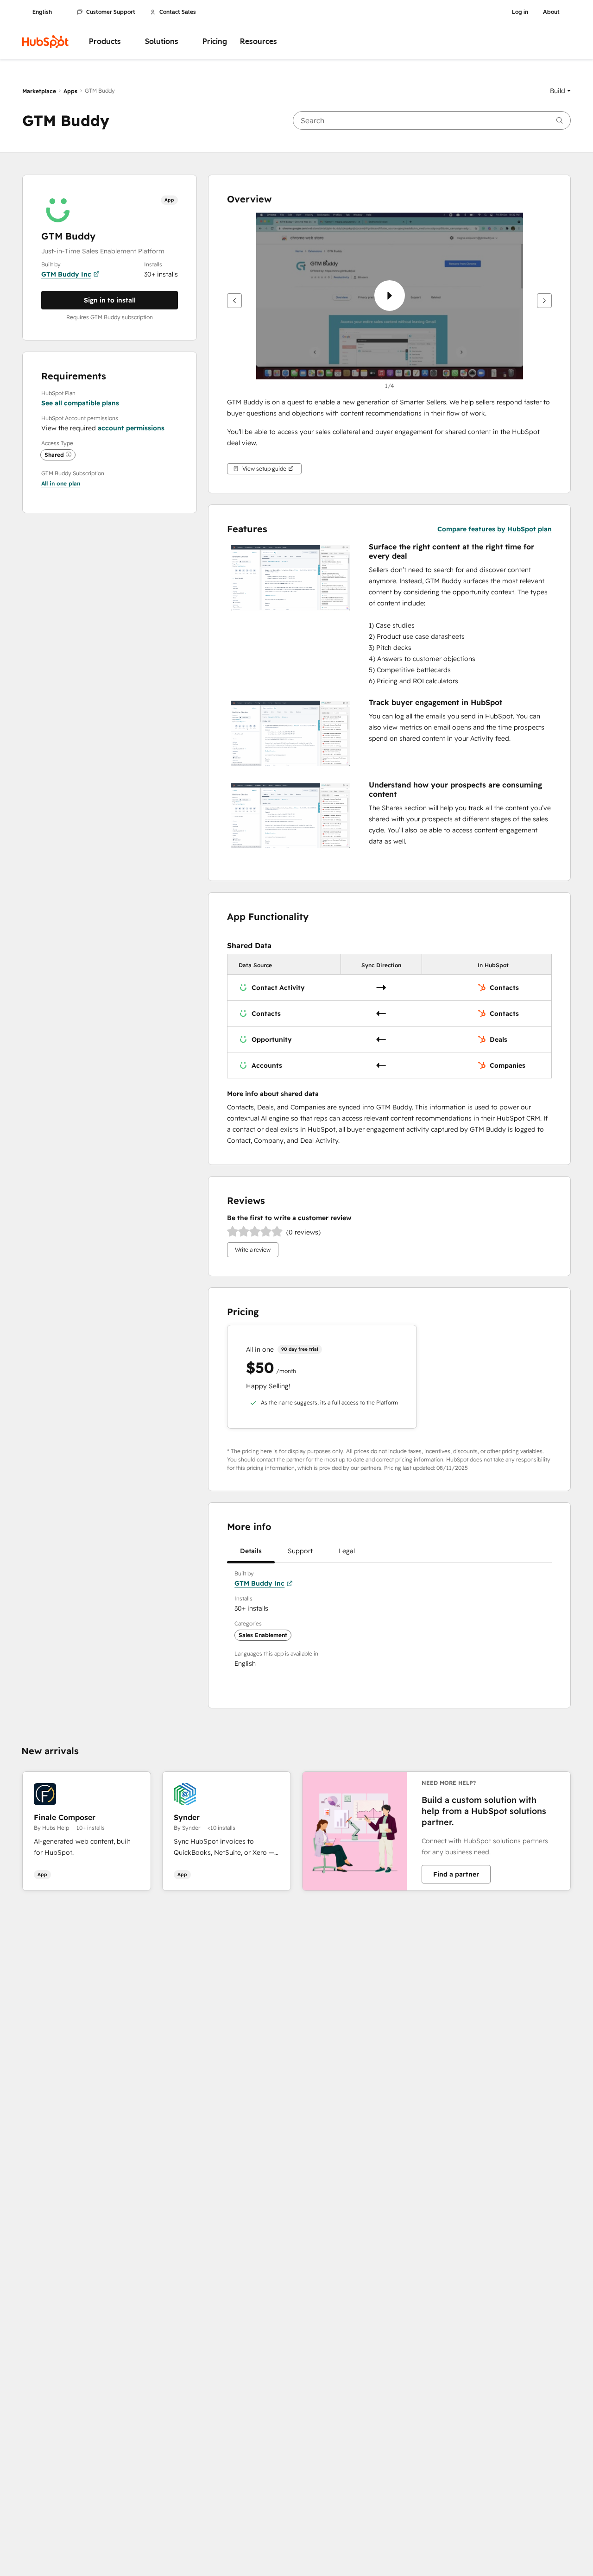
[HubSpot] (45, 42)
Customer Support (111, 12)
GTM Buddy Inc (66, 274)
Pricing (215, 41)
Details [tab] (251, 1551)
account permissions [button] (131, 428)
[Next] (544, 301)
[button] (560, 91)
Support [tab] (300, 1551)
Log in (520, 12)
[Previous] (234, 301)
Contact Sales (178, 12)
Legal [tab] (347, 1551)
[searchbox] (432, 120)
